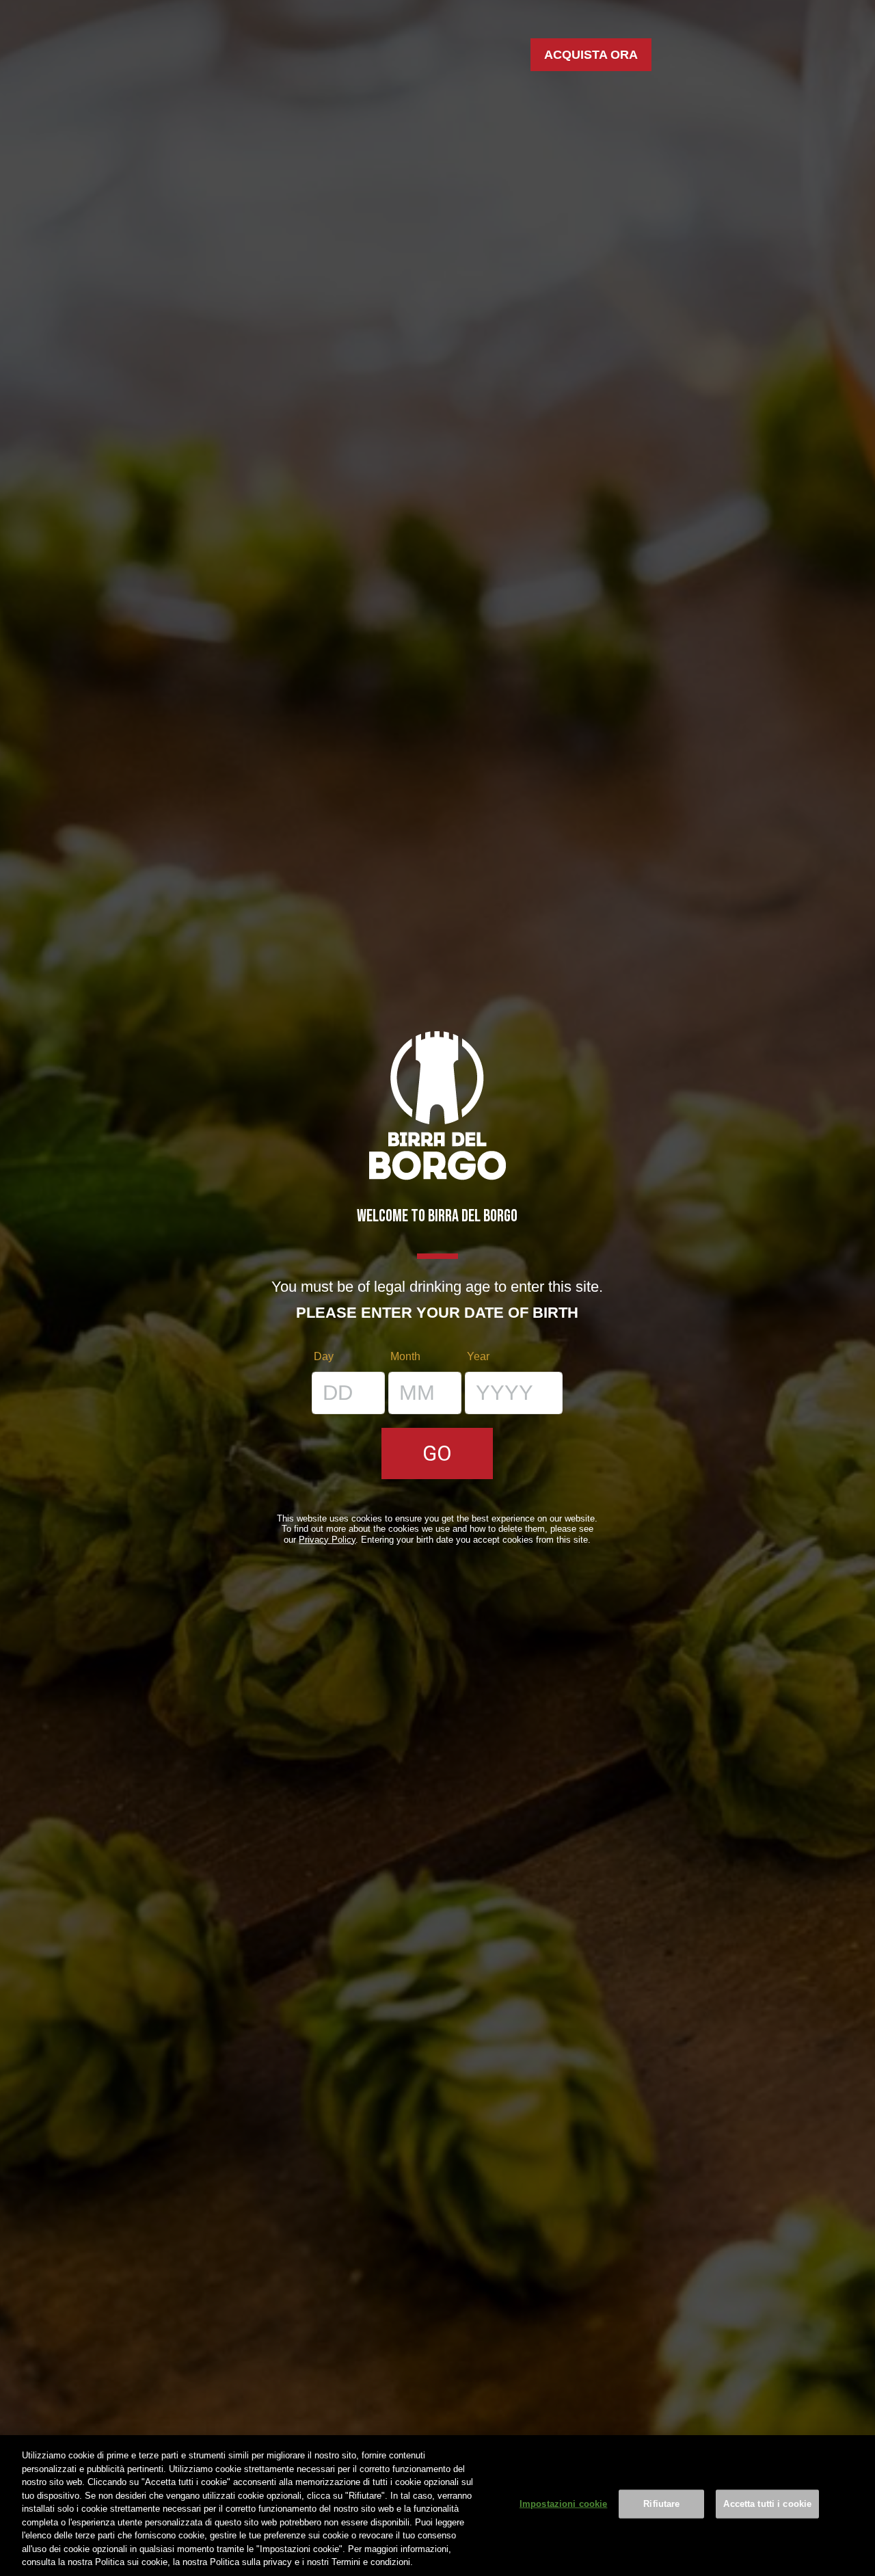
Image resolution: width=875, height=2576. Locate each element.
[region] (437, 2506)
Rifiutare (661, 2504)
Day (324, 1356)
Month (405, 1356)
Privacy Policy (327, 1540)
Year (478, 1356)
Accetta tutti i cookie (767, 2504)
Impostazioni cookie (563, 2504)
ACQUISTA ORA (591, 55)
